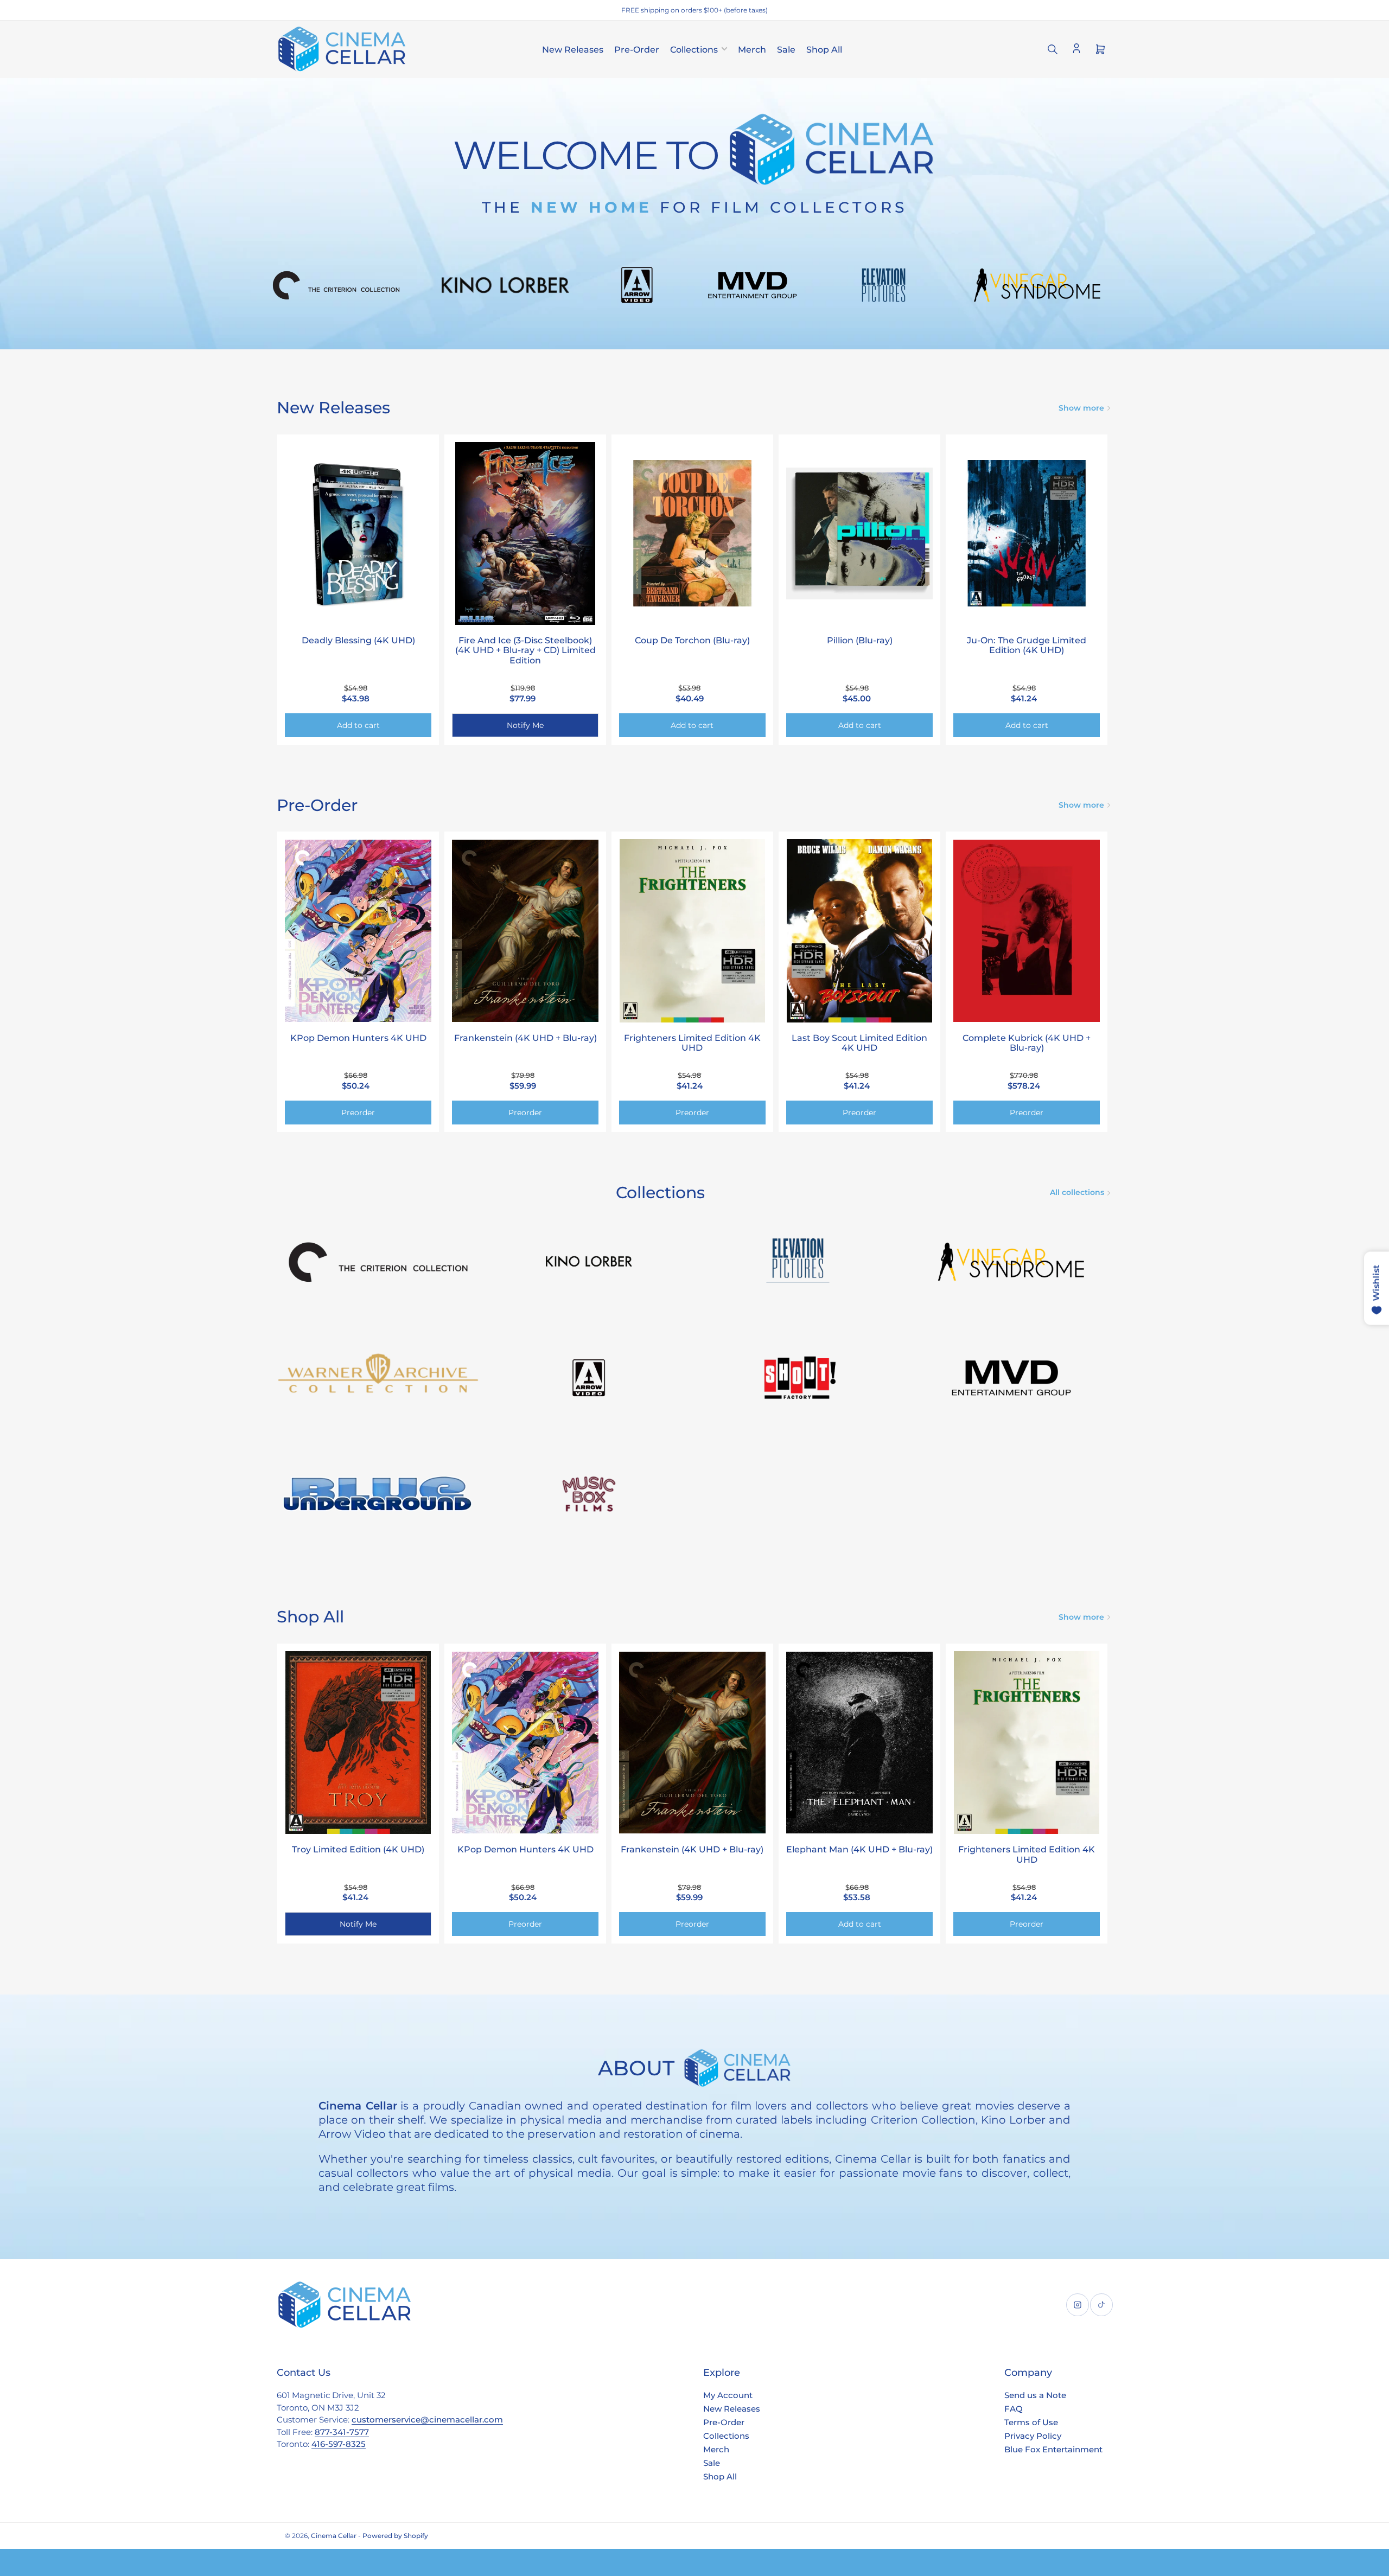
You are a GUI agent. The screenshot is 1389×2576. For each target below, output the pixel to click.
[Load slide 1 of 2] (690, 335)
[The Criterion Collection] (378, 1262)
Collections (694, 50)
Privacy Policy (1033, 2436)
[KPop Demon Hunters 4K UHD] (358, 931)
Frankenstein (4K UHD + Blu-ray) (525, 1038)
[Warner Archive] (378, 1378)
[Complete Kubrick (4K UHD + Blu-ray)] (1027, 931)
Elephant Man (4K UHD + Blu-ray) (859, 1849)
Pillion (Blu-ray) (860, 640)
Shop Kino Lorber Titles (694, 276)
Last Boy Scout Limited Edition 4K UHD (859, 1043)
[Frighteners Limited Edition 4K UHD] (692, 931)
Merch (752, 50)
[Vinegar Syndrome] (1011, 1262)
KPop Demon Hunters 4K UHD (358, 1038)
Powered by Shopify (395, 2536)
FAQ (1014, 2409)
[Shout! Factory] (800, 1378)
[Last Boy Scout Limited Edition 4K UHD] (859, 931)
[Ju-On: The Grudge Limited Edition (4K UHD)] (1027, 534)
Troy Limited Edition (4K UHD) (358, 1849)
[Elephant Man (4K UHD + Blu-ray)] (859, 1743)
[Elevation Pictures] (800, 1262)
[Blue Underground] (378, 1494)
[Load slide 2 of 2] (699, 335)
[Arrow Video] (589, 1378)
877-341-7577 (342, 2432)
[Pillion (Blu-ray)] (859, 534)
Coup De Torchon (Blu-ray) (692, 640)
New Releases (573, 50)
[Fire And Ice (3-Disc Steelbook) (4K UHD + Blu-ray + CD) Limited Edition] (525, 534)
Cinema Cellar (334, 2536)
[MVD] (1011, 1378)
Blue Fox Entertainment (1053, 2449)
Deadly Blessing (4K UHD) (358, 640)
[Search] (1053, 49)
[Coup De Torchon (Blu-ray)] (692, 534)
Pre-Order (637, 50)
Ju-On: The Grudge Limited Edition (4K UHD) (1027, 645)
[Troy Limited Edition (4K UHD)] (358, 1743)
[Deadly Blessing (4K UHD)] (358, 534)
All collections (1077, 1192)
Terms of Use (1031, 2422)
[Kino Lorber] (589, 1262)
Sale (786, 50)
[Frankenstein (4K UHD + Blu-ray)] (525, 931)
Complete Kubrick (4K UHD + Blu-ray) (1027, 1043)
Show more (1081, 408)
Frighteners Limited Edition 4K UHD (692, 1043)
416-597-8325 (339, 2444)
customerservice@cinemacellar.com (427, 2420)
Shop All (824, 50)
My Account (728, 2395)
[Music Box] (589, 1494)
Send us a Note (1035, 2395)
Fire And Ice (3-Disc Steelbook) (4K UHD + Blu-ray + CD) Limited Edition (525, 650)
